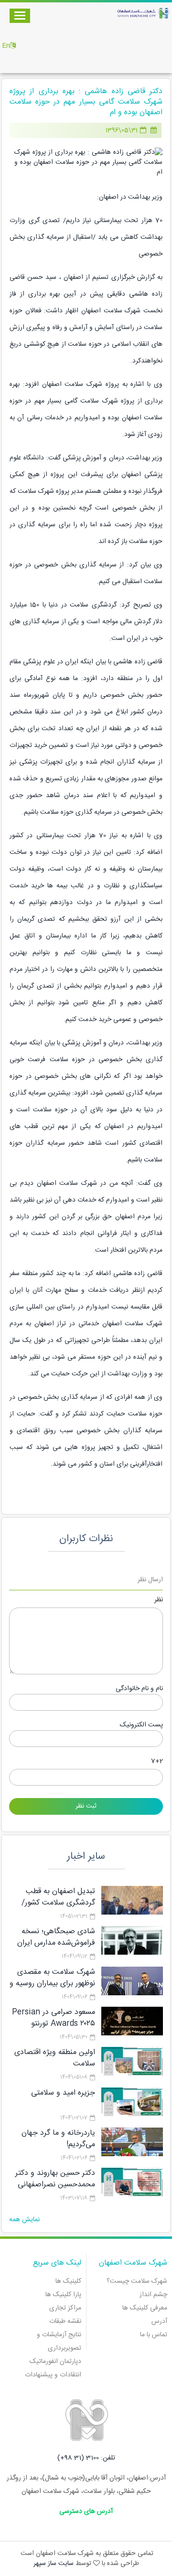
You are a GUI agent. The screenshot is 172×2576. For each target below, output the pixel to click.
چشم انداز (153, 2295)
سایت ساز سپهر (54, 2564)
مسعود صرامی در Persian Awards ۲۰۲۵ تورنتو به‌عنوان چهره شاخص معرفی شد (54, 2029)
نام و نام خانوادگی (139, 1689)
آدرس (159, 2321)
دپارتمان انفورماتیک (55, 2362)
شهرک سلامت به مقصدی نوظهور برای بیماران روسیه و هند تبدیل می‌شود (52, 1984)
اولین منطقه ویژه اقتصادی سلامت (55, 2058)
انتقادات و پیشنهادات (53, 2375)
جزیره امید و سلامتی (63, 2093)
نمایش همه (24, 2220)
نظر (159, 1600)
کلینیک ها (68, 2281)
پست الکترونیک (141, 1725)
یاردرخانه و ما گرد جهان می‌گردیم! (58, 2139)
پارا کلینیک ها (63, 2295)
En (6, 46)
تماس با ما (154, 2335)
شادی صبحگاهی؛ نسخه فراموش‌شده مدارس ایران (56, 1937)
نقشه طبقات (65, 2321)
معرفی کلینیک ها (145, 2308)
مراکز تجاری (65, 2308)
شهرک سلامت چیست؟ (137, 2281)
